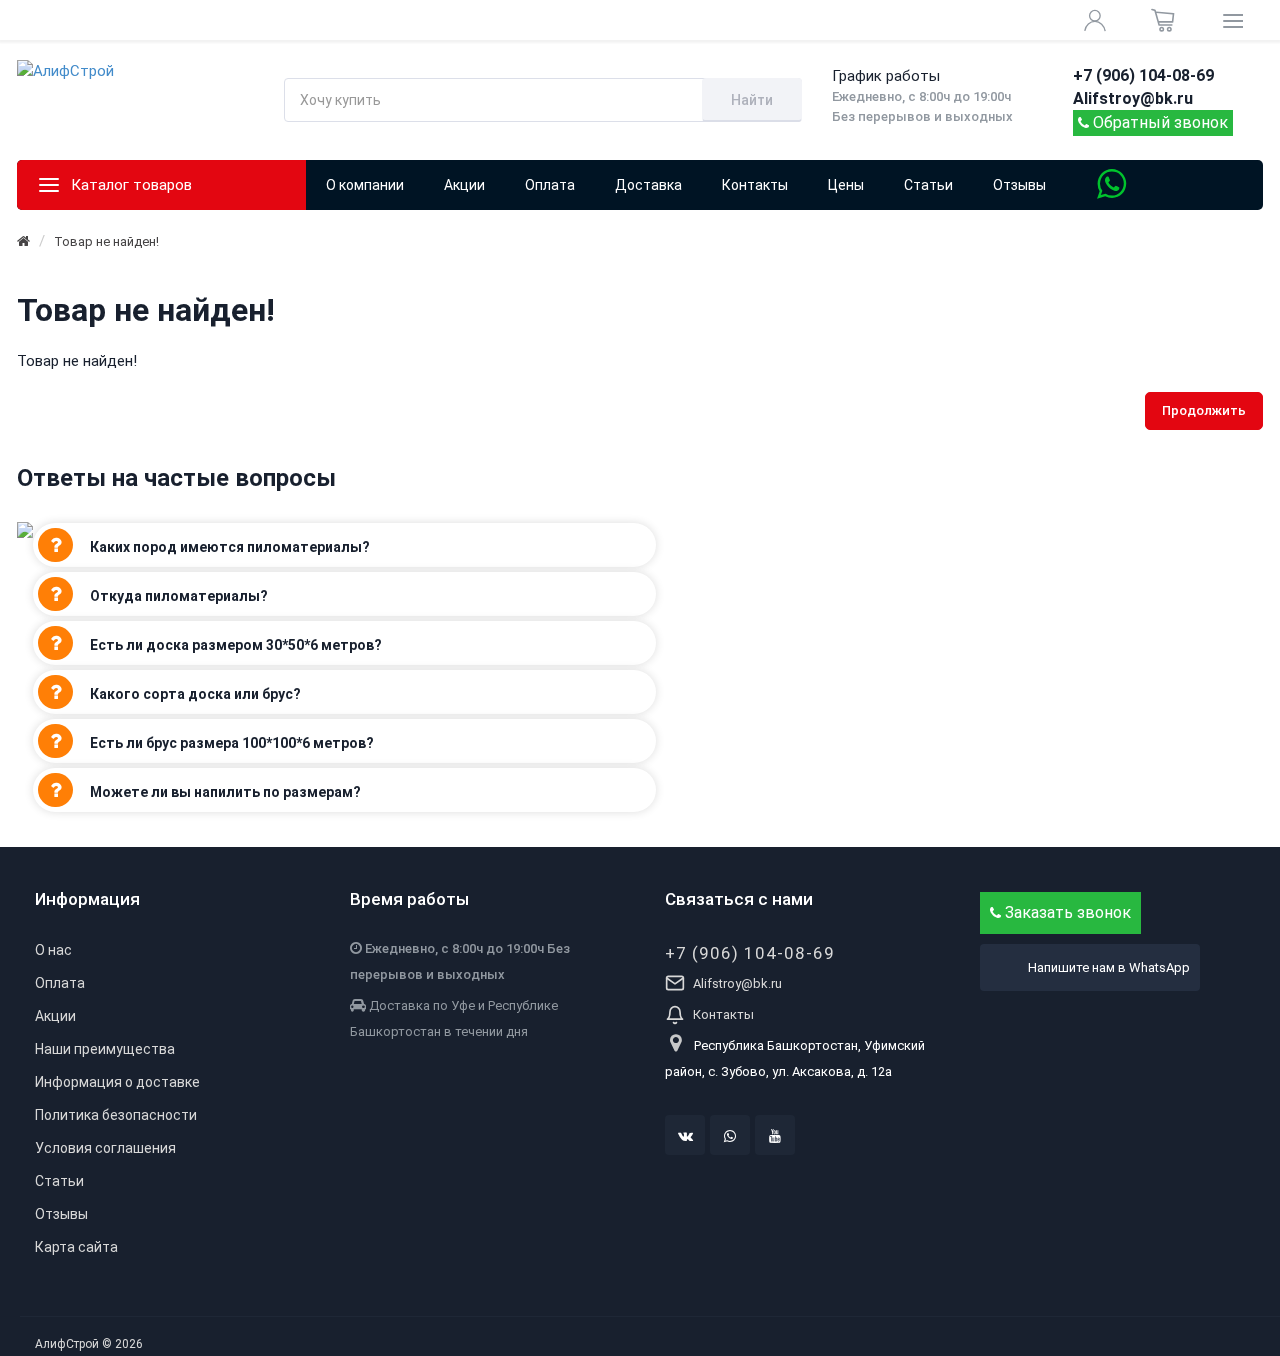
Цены (846, 185)
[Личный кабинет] (1095, 20)
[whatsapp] (730, 1135)
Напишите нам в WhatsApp (1109, 967)
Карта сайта (76, 1247)
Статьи (928, 185)
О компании (365, 185)
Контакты (755, 185)
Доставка (648, 185)
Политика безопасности (116, 1115)
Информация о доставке (117, 1082)
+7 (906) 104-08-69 (750, 953)
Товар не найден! (106, 241)
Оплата (550, 185)
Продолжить (1204, 410)
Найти (752, 100)
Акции (55, 1016)
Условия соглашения (105, 1148)
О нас (53, 950)
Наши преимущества (105, 1049)
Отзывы (1019, 185)
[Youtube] (775, 1135)
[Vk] (685, 1135)
